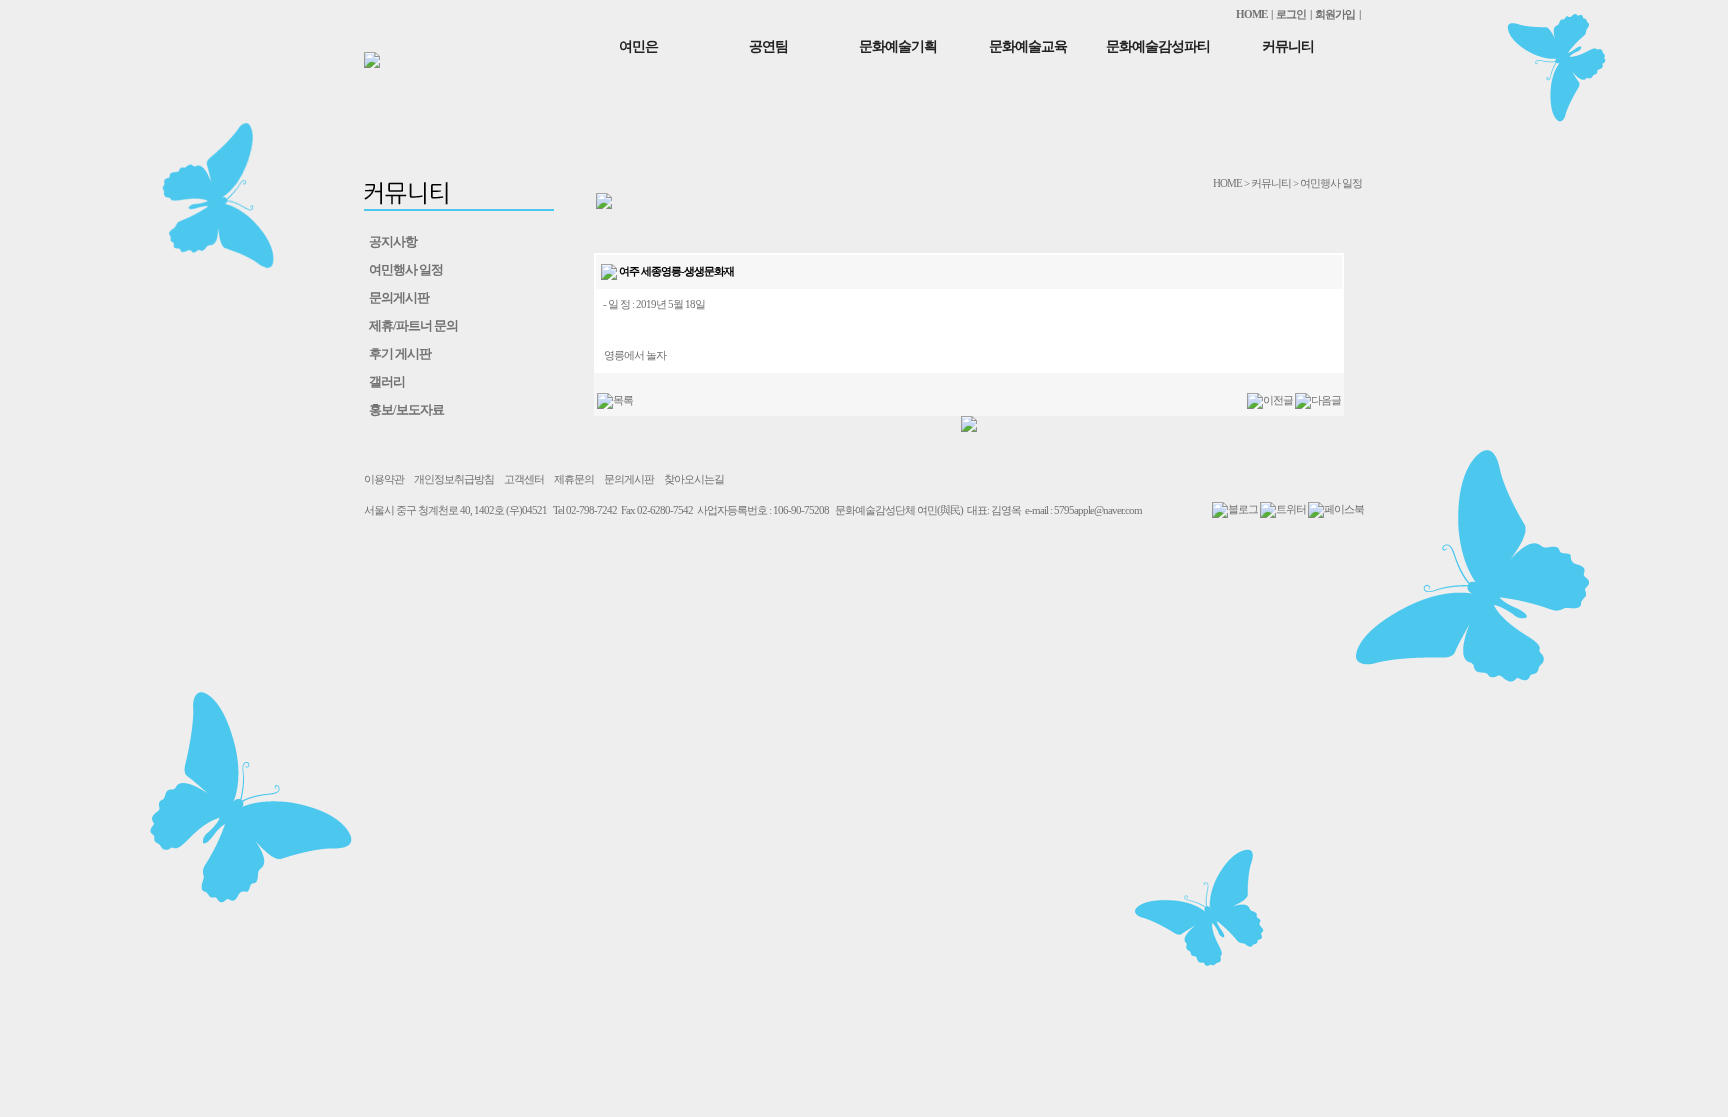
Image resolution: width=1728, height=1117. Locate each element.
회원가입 (1335, 14)
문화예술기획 (898, 46)
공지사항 (393, 241)
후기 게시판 (400, 353)
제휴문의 (574, 479)
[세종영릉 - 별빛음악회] (1270, 400)
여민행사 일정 (406, 269)
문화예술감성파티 (1158, 46)
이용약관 (384, 479)
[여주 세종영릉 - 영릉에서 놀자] (1318, 400)
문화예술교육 (1028, 46)
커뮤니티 (1288, 46)
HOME (1251, 14)
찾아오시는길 (694, 479)
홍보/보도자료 (406, 409)
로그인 (1291, 14)
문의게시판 (399, 297)
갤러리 (387, 381)
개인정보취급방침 (454, 479)
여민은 (638, 46)
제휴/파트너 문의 (413, 325)
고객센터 (524, 479)
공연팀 (768, 46)
